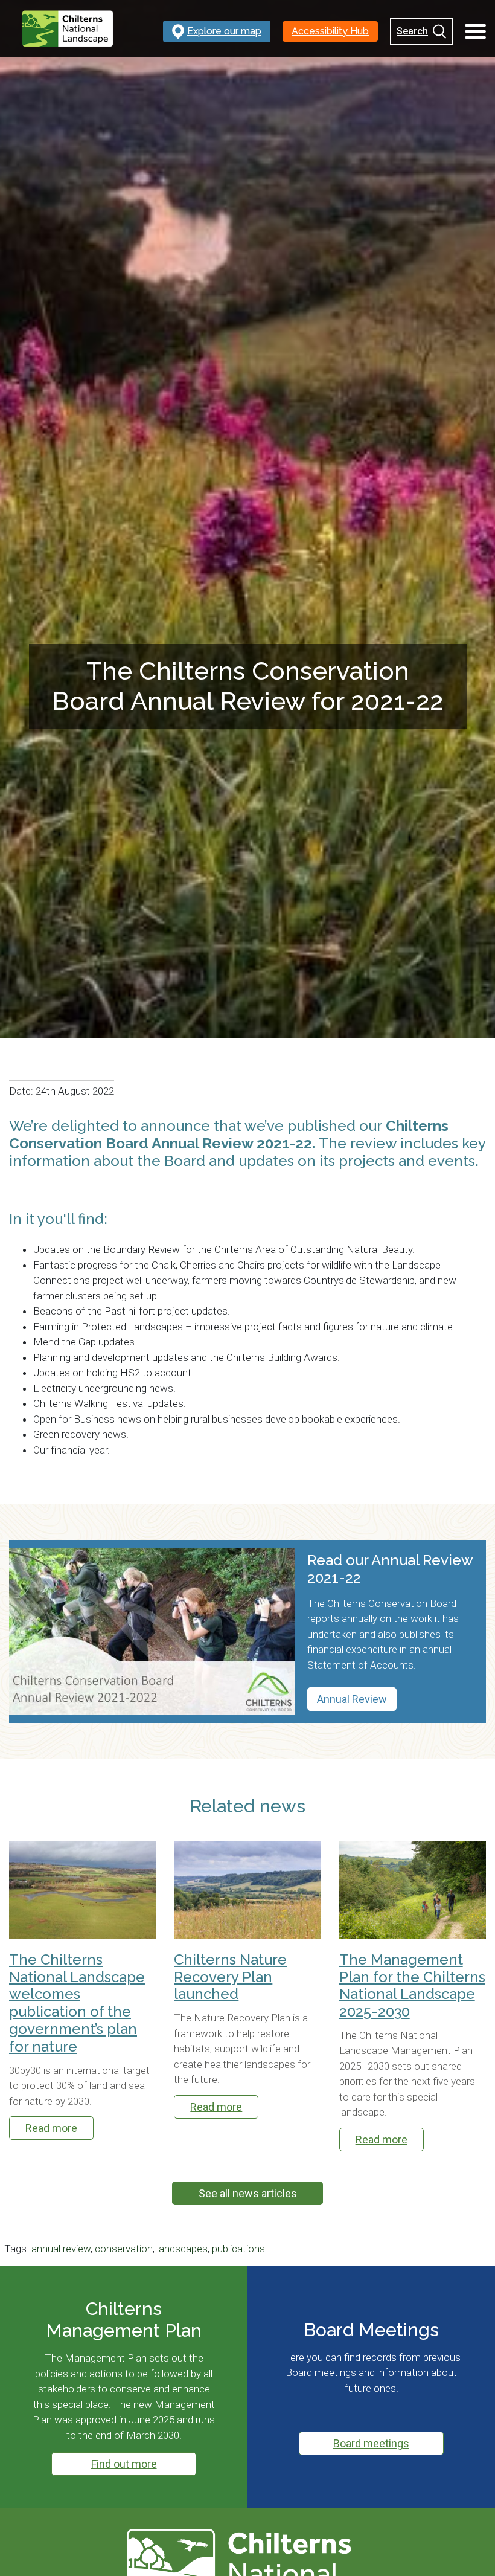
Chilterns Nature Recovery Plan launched (230, 1977)
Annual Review (352, 1699)
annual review (61, 2249)
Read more (51, 2128)
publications (238, 2249)
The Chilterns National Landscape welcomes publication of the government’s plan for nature (77, 2003)
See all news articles (248, 2193)
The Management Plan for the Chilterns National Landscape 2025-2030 (412, 1986)
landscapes (182, 2249)
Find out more (124, 2464)
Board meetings (371, 2443)
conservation (124, 2249)
